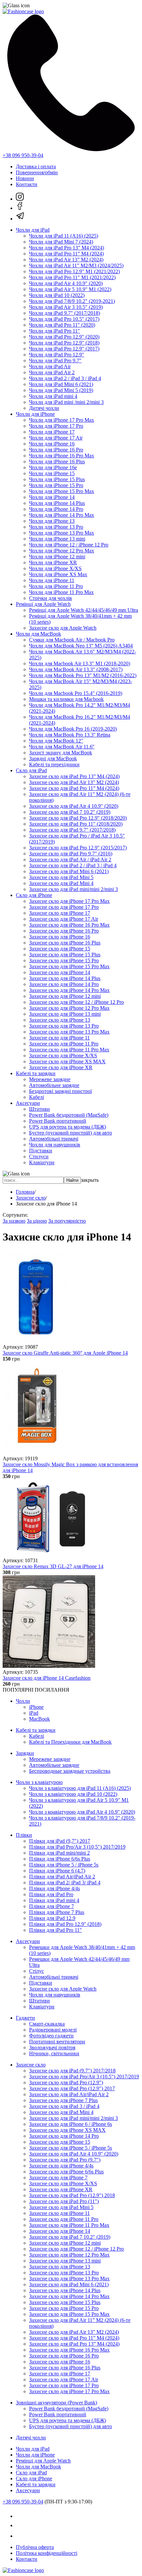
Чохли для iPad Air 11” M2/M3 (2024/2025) (76, 265)
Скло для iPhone (34, 895)
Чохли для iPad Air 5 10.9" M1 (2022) (70, 289)
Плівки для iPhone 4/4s (54, 1888)
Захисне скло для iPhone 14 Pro (64, 984)
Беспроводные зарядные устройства (70, 1771)
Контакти (27, 184)
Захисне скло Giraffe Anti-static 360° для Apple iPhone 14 (65, 1353)
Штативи (39, 1109)
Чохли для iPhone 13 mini (57, 539)
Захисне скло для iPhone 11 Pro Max (69, 1050)
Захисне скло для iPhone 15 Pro (64, 960)
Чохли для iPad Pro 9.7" (55, 361)
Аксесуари (28, 1103)
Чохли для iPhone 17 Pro (56, 426)
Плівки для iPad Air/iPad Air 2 (62, 1877)
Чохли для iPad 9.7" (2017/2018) (65, 313)
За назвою (14, 1221)
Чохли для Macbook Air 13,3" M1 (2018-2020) (80, 663)
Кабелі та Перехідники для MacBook (70, 1742)
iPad (34, 1713)
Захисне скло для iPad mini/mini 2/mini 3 (73, 889)
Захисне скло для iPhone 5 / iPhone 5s (71, 2148)
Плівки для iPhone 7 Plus (57, 1912)
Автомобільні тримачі (54, 1139)
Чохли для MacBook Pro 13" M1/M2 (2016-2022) (83, 675)
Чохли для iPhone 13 (52, 521)
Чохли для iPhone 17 (52, 432)
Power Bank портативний (58, 1121)
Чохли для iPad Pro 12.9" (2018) (64, 343)
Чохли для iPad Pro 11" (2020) (62, 325)
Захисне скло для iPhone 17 (60, 913)
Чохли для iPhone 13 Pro (56, 527)
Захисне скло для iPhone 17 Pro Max (69, 901)
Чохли (23, 1701)
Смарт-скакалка (47, 2024)
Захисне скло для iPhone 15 (60, 949)
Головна (25, 1192)
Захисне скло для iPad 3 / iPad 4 (64, 2106)
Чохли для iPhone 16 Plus (57, 462)
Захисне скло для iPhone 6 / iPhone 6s (71, 2124)
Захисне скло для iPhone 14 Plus (65, 978)
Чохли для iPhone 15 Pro (56, 485)
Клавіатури (42, 1162)
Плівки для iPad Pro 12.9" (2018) (65, 1924)
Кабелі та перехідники (54, 764)
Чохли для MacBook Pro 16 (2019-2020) (73, 729)
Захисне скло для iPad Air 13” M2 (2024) (74, 782)
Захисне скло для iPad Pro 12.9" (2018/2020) (78, 818)
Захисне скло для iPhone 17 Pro (64, 907)
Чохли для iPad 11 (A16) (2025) (64, 236)
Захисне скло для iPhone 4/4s (61, 2166)
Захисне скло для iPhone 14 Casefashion (47, 1678)
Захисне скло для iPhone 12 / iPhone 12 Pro (76, 1002)
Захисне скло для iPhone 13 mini (65, 1014)
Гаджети (25, 2018)
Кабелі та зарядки (36, 1073)
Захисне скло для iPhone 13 (60, 1020)
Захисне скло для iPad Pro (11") (64, 2201)
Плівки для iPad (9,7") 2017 (60, 1841)
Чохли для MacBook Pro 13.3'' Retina (70, 735)
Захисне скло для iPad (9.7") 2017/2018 (72, 2071)
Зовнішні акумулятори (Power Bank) (56, 2403)
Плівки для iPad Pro (51, 1894)
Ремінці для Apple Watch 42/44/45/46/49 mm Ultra (84, 610)
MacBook (39, 1719)
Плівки (24, 1835)
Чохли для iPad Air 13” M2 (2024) (66, 260)
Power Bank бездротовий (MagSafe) (69, 1115)
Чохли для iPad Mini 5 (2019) (61, 390)
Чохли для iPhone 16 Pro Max (62, 456)
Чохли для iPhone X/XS (55, 568)
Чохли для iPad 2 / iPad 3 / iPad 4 (65, 378)
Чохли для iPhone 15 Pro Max (62, 491)
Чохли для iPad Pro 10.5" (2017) (64, 319)
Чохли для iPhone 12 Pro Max (62, 551)
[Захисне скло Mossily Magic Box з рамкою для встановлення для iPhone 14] (38, 1453)
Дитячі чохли (44, 408)
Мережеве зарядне (50, 1079)
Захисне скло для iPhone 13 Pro (64, 1026)
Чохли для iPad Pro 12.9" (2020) (64, 337)
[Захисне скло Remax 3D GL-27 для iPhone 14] (49, 1554)
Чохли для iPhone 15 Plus (57, 479)
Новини (25, 178)
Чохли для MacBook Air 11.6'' (62, 747)
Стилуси (39, 1156)
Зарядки (25, 1753)
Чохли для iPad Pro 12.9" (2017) (64, 349)
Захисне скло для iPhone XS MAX (67, 1061)
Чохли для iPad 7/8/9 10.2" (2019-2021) (72, 301)
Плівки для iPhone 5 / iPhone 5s (64, 1865)
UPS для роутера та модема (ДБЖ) (68, 1127)
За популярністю (67, 1221)
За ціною (37, 1221)
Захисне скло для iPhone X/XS (63, 1056)
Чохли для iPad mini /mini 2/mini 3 (66, 402)
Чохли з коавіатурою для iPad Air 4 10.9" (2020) (82, 1812)
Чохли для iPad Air (50, 366)
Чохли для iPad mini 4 (53, 396)
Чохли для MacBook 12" (56, 741)
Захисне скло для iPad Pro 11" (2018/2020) (76, 824)
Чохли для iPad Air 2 (52, 372)
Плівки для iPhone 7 (52, 1906)
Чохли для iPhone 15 (52, 473)
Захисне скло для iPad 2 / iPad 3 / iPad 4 (73, 865)
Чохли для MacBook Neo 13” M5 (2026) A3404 (81, 646)
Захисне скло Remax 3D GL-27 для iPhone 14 (53, 1566)
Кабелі (36, 1097)
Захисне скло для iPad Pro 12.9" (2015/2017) (78, 848)
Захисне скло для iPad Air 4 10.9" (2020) (74, 806)
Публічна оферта (35, 2547)
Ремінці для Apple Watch (43, 604)
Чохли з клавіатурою (39, 1782)
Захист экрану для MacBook (61, 753)
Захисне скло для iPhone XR (61, 1067)
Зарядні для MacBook (53, 759)
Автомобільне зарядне (54, 1085)
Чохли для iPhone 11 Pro (56, 586)
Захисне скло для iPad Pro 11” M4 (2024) (74, 788)
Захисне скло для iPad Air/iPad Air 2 (69, 2094)
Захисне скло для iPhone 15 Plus (65, 955)
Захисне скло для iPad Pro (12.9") (66, 2082)
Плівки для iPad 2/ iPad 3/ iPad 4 (65, 1882)
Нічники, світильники (54, 2053)
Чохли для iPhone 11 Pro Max (61, 592)
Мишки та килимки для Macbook (66, 699)
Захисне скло (31, 1198)
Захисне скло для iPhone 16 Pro (64, 931)
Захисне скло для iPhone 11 (59, 1038)
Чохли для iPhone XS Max (58, 574)
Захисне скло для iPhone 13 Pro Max (69, 1032)
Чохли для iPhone (35, 414)
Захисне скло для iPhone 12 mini (65, 996)
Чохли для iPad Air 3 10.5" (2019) (66, 307)
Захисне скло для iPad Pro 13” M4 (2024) (74, 776)
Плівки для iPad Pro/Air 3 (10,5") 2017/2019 (77, 1847)
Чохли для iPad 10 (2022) (57, 295)
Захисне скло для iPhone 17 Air (64, 919)
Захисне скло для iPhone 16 (60, 937)
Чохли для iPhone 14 (52, 497)
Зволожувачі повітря (52, 2048)
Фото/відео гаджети (51, 2036)
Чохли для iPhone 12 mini (57, 557)
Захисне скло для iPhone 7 (58, 2178)
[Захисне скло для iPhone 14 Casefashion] (49, 1666)
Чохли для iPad (33, 230)
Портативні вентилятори (57, 2042)
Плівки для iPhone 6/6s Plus (60, 1859)
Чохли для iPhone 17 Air (56, 438)
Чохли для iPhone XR (53, 562)
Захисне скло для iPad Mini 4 (61, 883)
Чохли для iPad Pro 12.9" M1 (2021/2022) (74, 271)
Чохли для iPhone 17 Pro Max (62, 420)
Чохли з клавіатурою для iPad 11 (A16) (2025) (80, 1788)
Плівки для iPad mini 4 (54, 1900)
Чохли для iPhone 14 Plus (57, 503)
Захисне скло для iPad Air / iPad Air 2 (70, 859)
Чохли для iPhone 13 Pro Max (62, 533)
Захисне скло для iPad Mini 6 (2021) (69, 871)
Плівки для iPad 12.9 (52, 1918)
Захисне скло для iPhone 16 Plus (65, 943)
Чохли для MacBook (38, 634)
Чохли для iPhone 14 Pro (56, 509)
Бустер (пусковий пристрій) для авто (71, 1133)
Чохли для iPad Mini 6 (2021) (61, 384)
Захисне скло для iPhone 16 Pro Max (69, 925)
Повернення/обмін (37, 172)
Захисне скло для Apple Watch (63, 628)
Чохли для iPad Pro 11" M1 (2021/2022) (72, 277)
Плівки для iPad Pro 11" (55, 1930)
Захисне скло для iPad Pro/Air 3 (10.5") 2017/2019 (84, 2077)
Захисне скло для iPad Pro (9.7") (65, 2160)
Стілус (36, 1971)
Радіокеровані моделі (53, 2030)
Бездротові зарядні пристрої (60, 1091)
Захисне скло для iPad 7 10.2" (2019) (70, 812)
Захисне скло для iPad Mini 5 (61, 877)
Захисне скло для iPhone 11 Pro (64, 1044)
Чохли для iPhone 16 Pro (56, 450)
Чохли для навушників (55, 1145)
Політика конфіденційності (47, 2553)
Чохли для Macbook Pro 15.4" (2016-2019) (76, 693)
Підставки (41, 1151)
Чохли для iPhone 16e (53, 467)
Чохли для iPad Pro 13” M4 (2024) (67, 248)
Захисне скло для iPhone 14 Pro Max (69, 990)
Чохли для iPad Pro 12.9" (57, 355)
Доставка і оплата (36, 166)
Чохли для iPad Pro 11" (54, 331)
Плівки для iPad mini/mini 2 (59, 1853)
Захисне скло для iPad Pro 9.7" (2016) (71, 854)
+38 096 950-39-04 (23, 155)
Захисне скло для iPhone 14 (60, 972)
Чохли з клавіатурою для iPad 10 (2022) (73, 1794)
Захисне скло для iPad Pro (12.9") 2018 (72, 2195)
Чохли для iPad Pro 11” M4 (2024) (66, 254)
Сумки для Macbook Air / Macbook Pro (72, 640)
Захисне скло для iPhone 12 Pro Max (69, 1008)
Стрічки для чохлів (51, 598)
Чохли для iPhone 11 (52, 580)
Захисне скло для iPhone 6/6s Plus (66, 2172)
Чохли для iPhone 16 (52, 444)
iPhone (36, 1707)
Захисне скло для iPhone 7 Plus (63, 2100)
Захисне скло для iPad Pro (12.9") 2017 (72, 2088)
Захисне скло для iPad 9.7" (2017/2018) (72, 830)
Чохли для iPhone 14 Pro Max (62, 515)
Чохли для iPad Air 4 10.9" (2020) (66, 283)
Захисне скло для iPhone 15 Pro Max (69, 966)
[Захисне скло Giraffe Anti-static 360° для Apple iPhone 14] (35, 1341)
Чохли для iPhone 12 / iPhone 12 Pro (69, 545)
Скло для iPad (31, 770)
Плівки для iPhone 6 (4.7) (57, 1871)
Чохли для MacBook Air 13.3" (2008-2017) (76, 669)
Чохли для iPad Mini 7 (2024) (61, 242)
